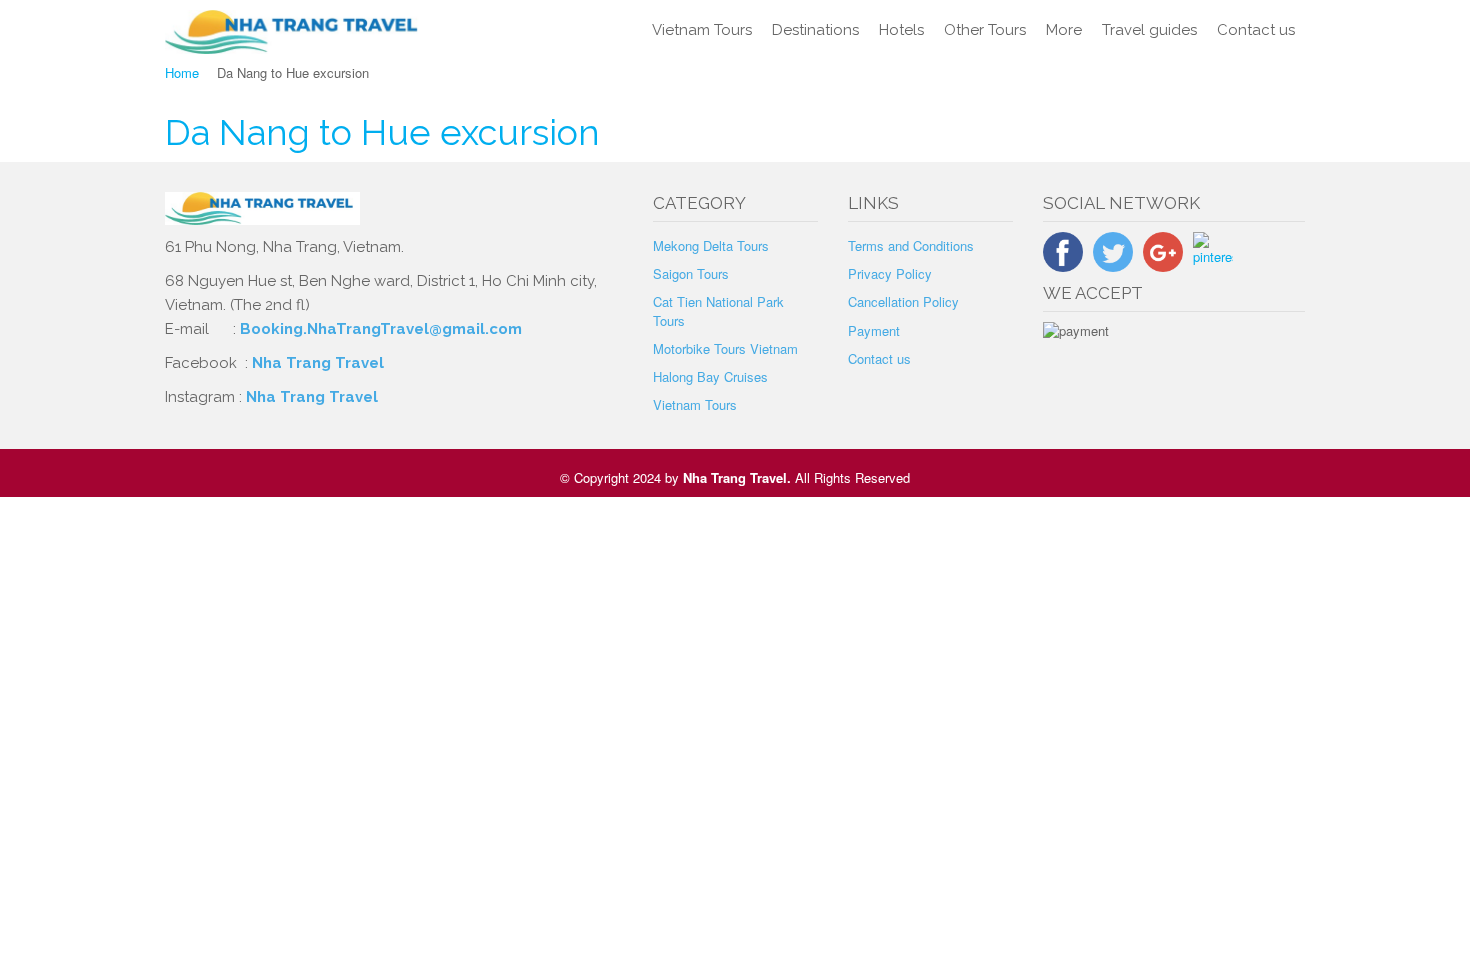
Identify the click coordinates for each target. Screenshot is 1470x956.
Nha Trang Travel (320, 363)
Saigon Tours (691, 273)
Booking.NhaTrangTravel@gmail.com (381, 329)
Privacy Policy (890, 273)
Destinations (815, 30)
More (1064, 30)
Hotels (901, 30)
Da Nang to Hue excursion (382, 132)
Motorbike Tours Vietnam (725, 348)
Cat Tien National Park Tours (718, 310)
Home (182, 72)
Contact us (1256, 30)
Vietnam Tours (702, 30)
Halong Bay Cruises (710, 376)
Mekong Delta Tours (711, 245)
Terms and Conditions (911, 245)
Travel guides (1149, 30)
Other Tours (985, 30)
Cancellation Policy (903, 301)
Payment (874, 330)
